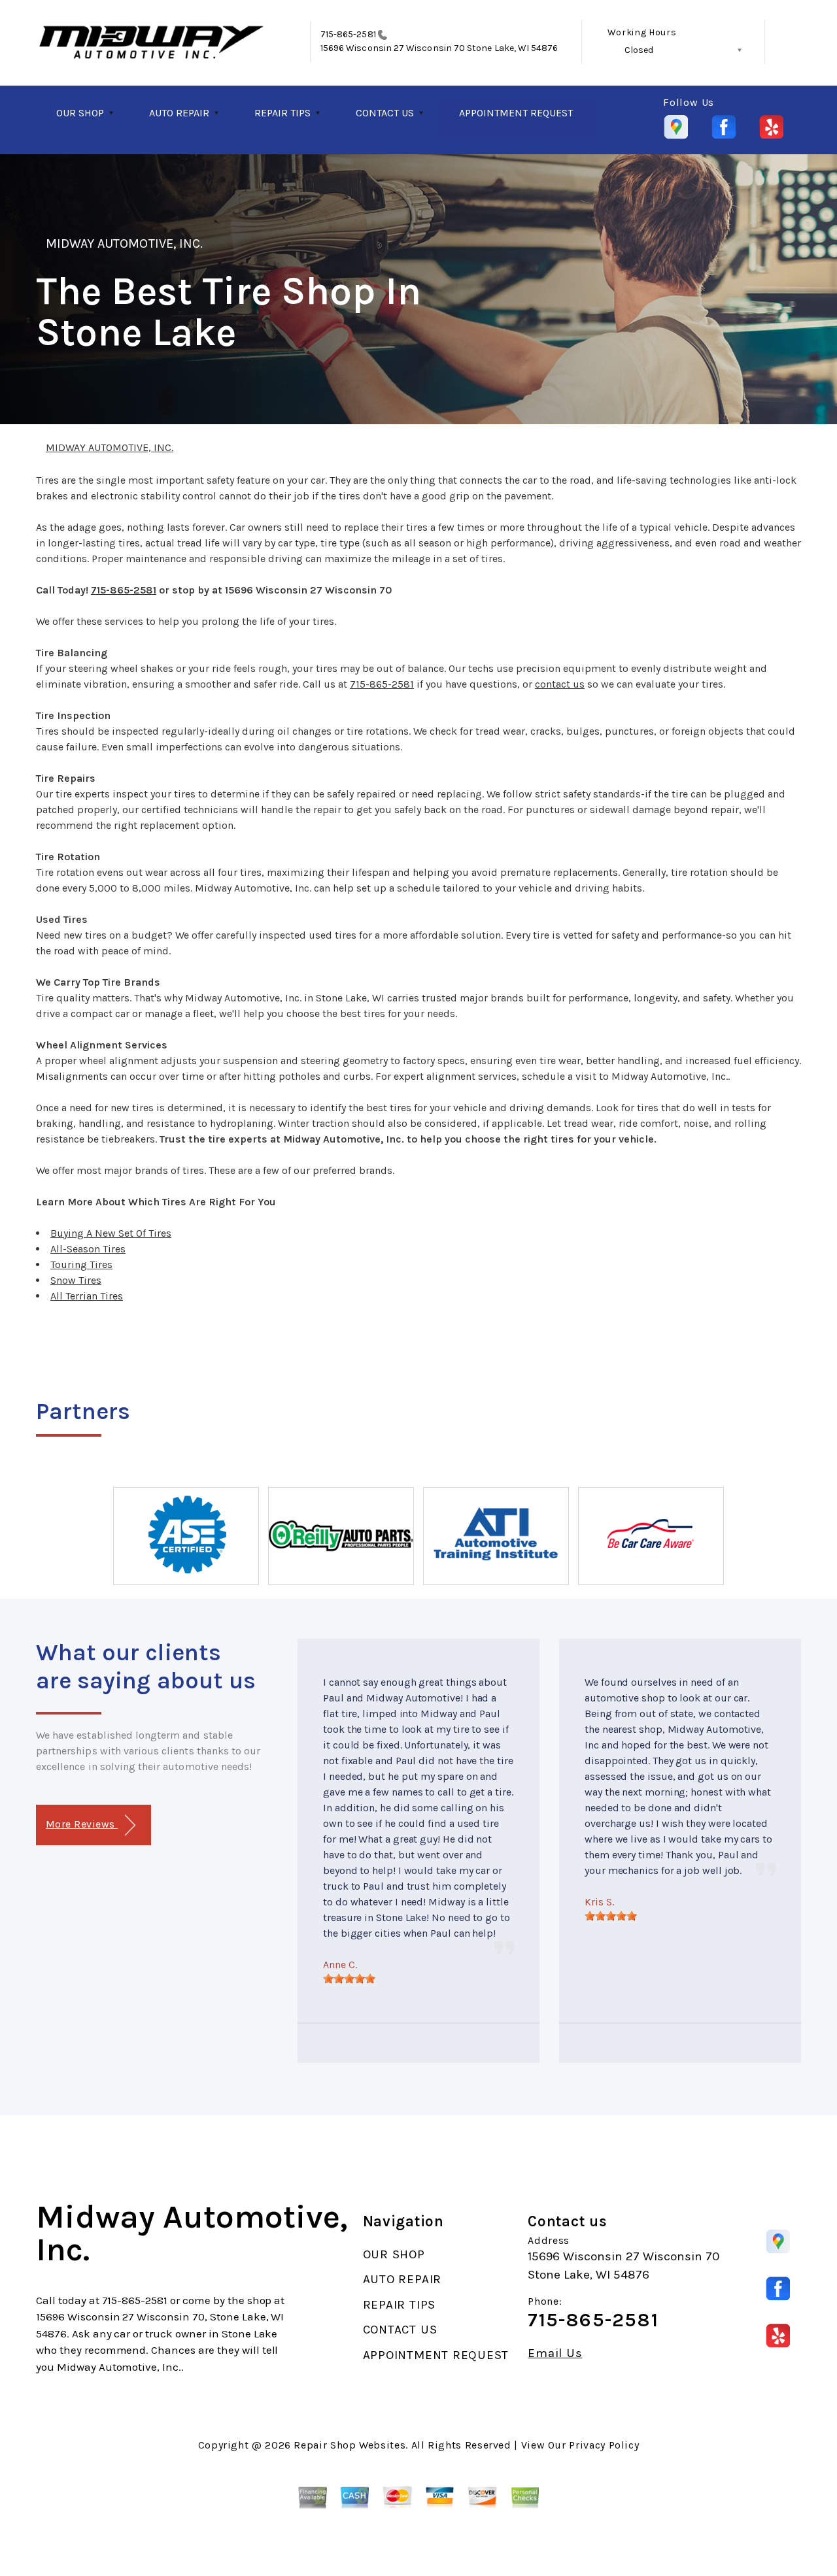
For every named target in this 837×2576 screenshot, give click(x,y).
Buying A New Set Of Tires (111, 1233)
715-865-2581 (348, 34)
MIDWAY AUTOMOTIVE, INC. (124, 243)
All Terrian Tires (87, 1296)
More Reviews (82, 1824)
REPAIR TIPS (282, 113)
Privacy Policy (604, 2445)
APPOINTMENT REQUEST (516, 113)
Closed (639, 50)
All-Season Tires (88, 1249)
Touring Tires (81, 1264)
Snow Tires (76, 1280)
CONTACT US (385, 113)
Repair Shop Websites (350, 2445)
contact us (560, 684)
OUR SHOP (80, 113)
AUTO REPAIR (179, 113)
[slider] (349, 1979)
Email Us (555, 2353)
